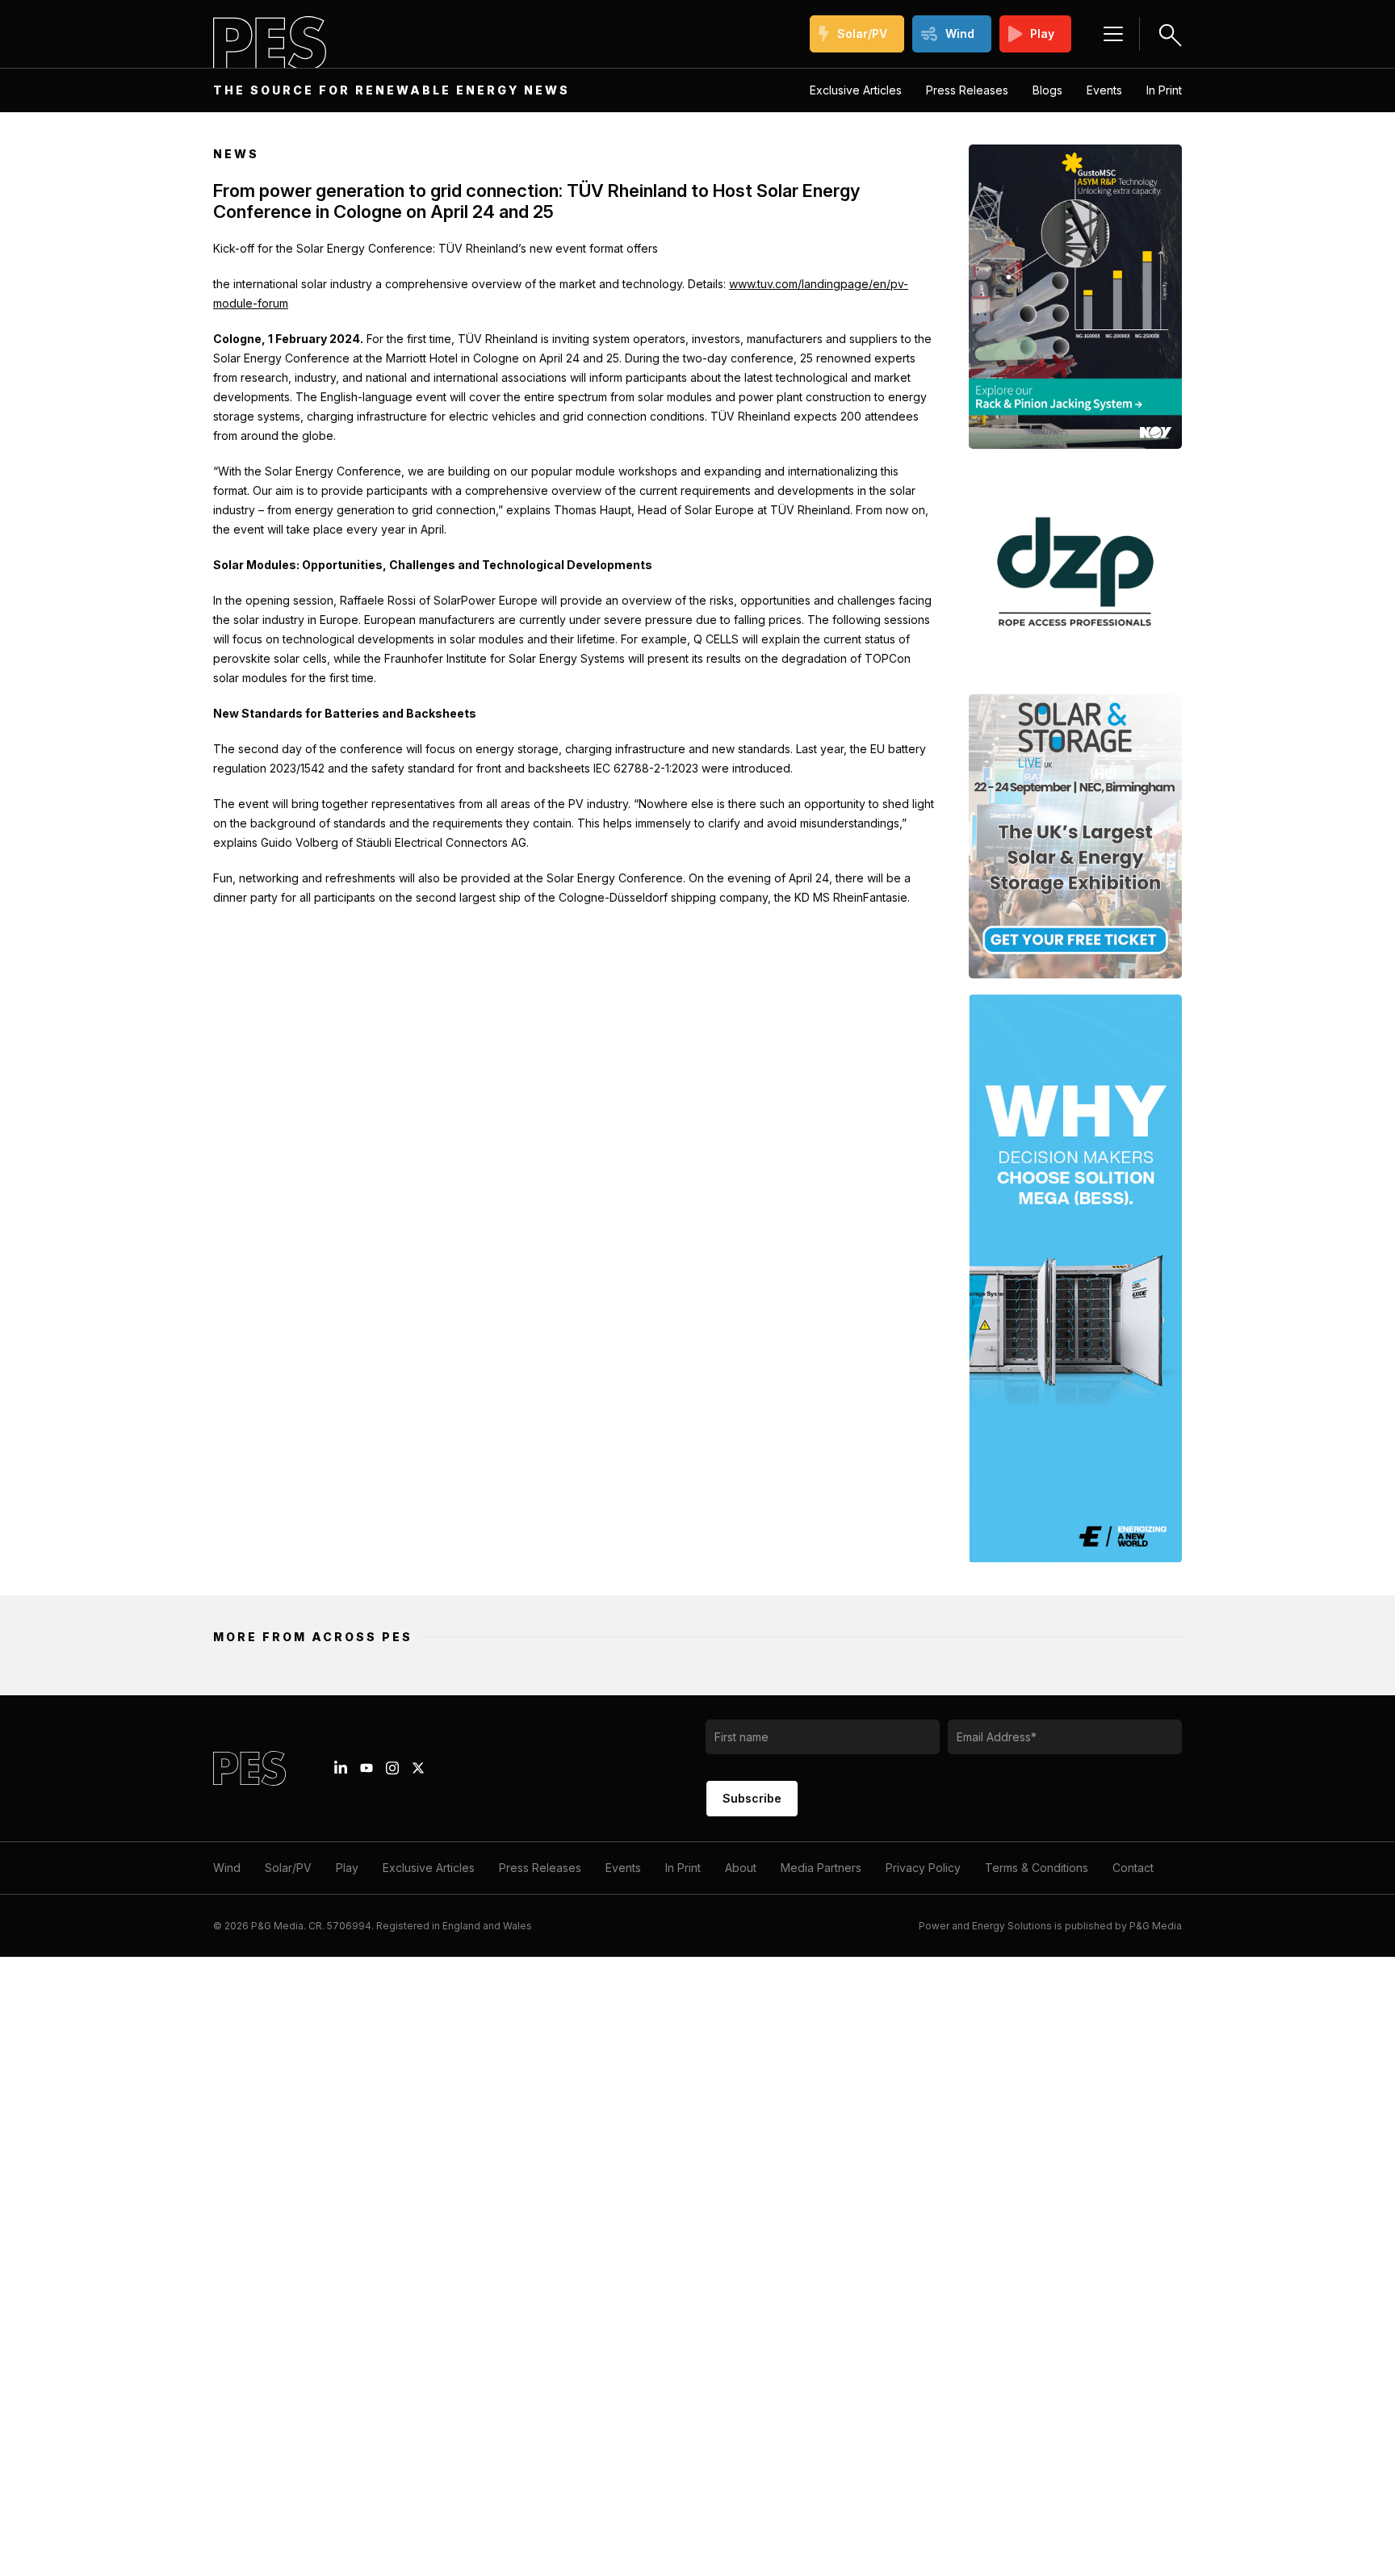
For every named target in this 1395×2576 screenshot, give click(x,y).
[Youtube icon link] (367, 1768)
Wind (960, 34)
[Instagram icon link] (392, 1768)
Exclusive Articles (856, 90)
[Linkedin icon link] (341, 1768)
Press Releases (967, 90)
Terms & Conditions (1037, 1868)
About (741, 1868)
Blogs (1047, 90)
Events (1104, 90)
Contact (1133, 1868)
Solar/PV (862, 34)
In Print (1164, 90)
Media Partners (821, 1868)
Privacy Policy (923, 1868)
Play (1042, 34)
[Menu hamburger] (1113, 34)
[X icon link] (418, 1768)
